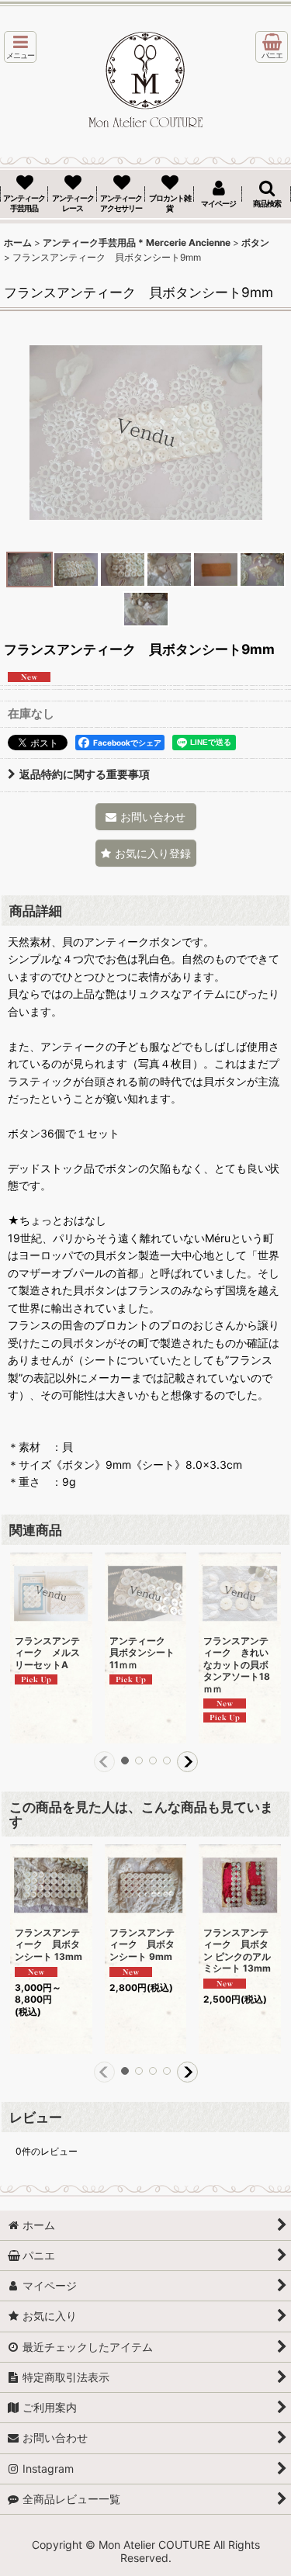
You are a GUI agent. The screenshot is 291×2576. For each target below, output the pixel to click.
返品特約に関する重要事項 (85, 774)
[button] (20, 47)
